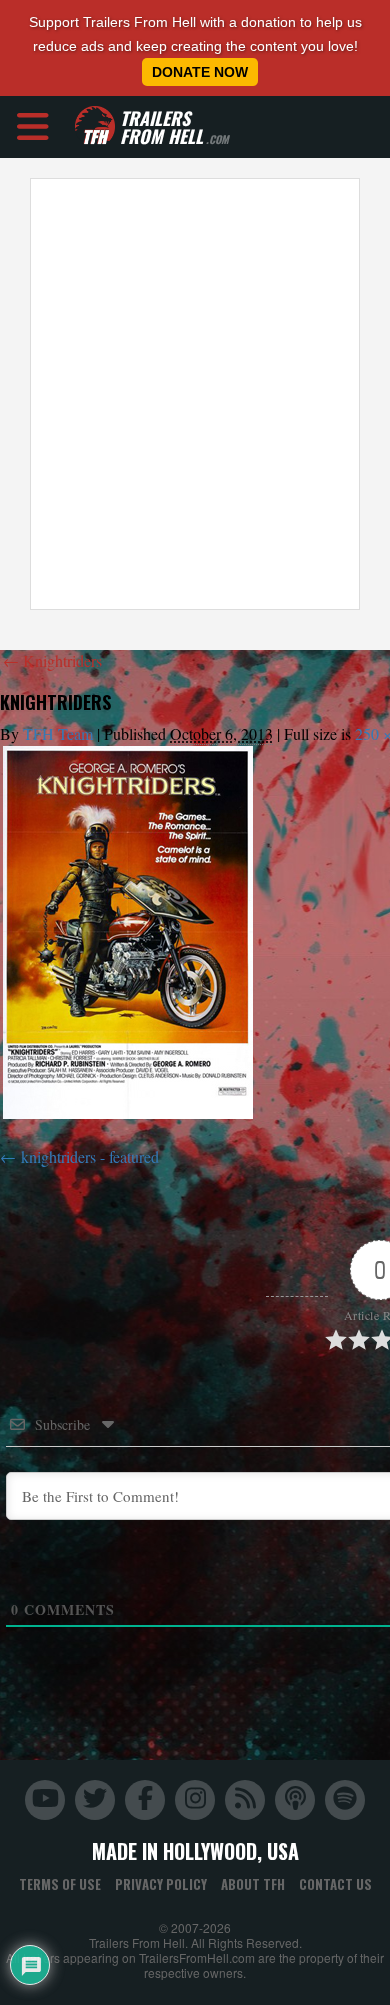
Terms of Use (60, 1884)
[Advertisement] (195, 394)
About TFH (253, 1884)
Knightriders (52, 660)
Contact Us (335, 1884)
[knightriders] (128, 932)
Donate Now (200, 72)
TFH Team (58, 733)
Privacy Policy (161, 1884)
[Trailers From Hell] (95, 126)
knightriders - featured (90, 1156)
